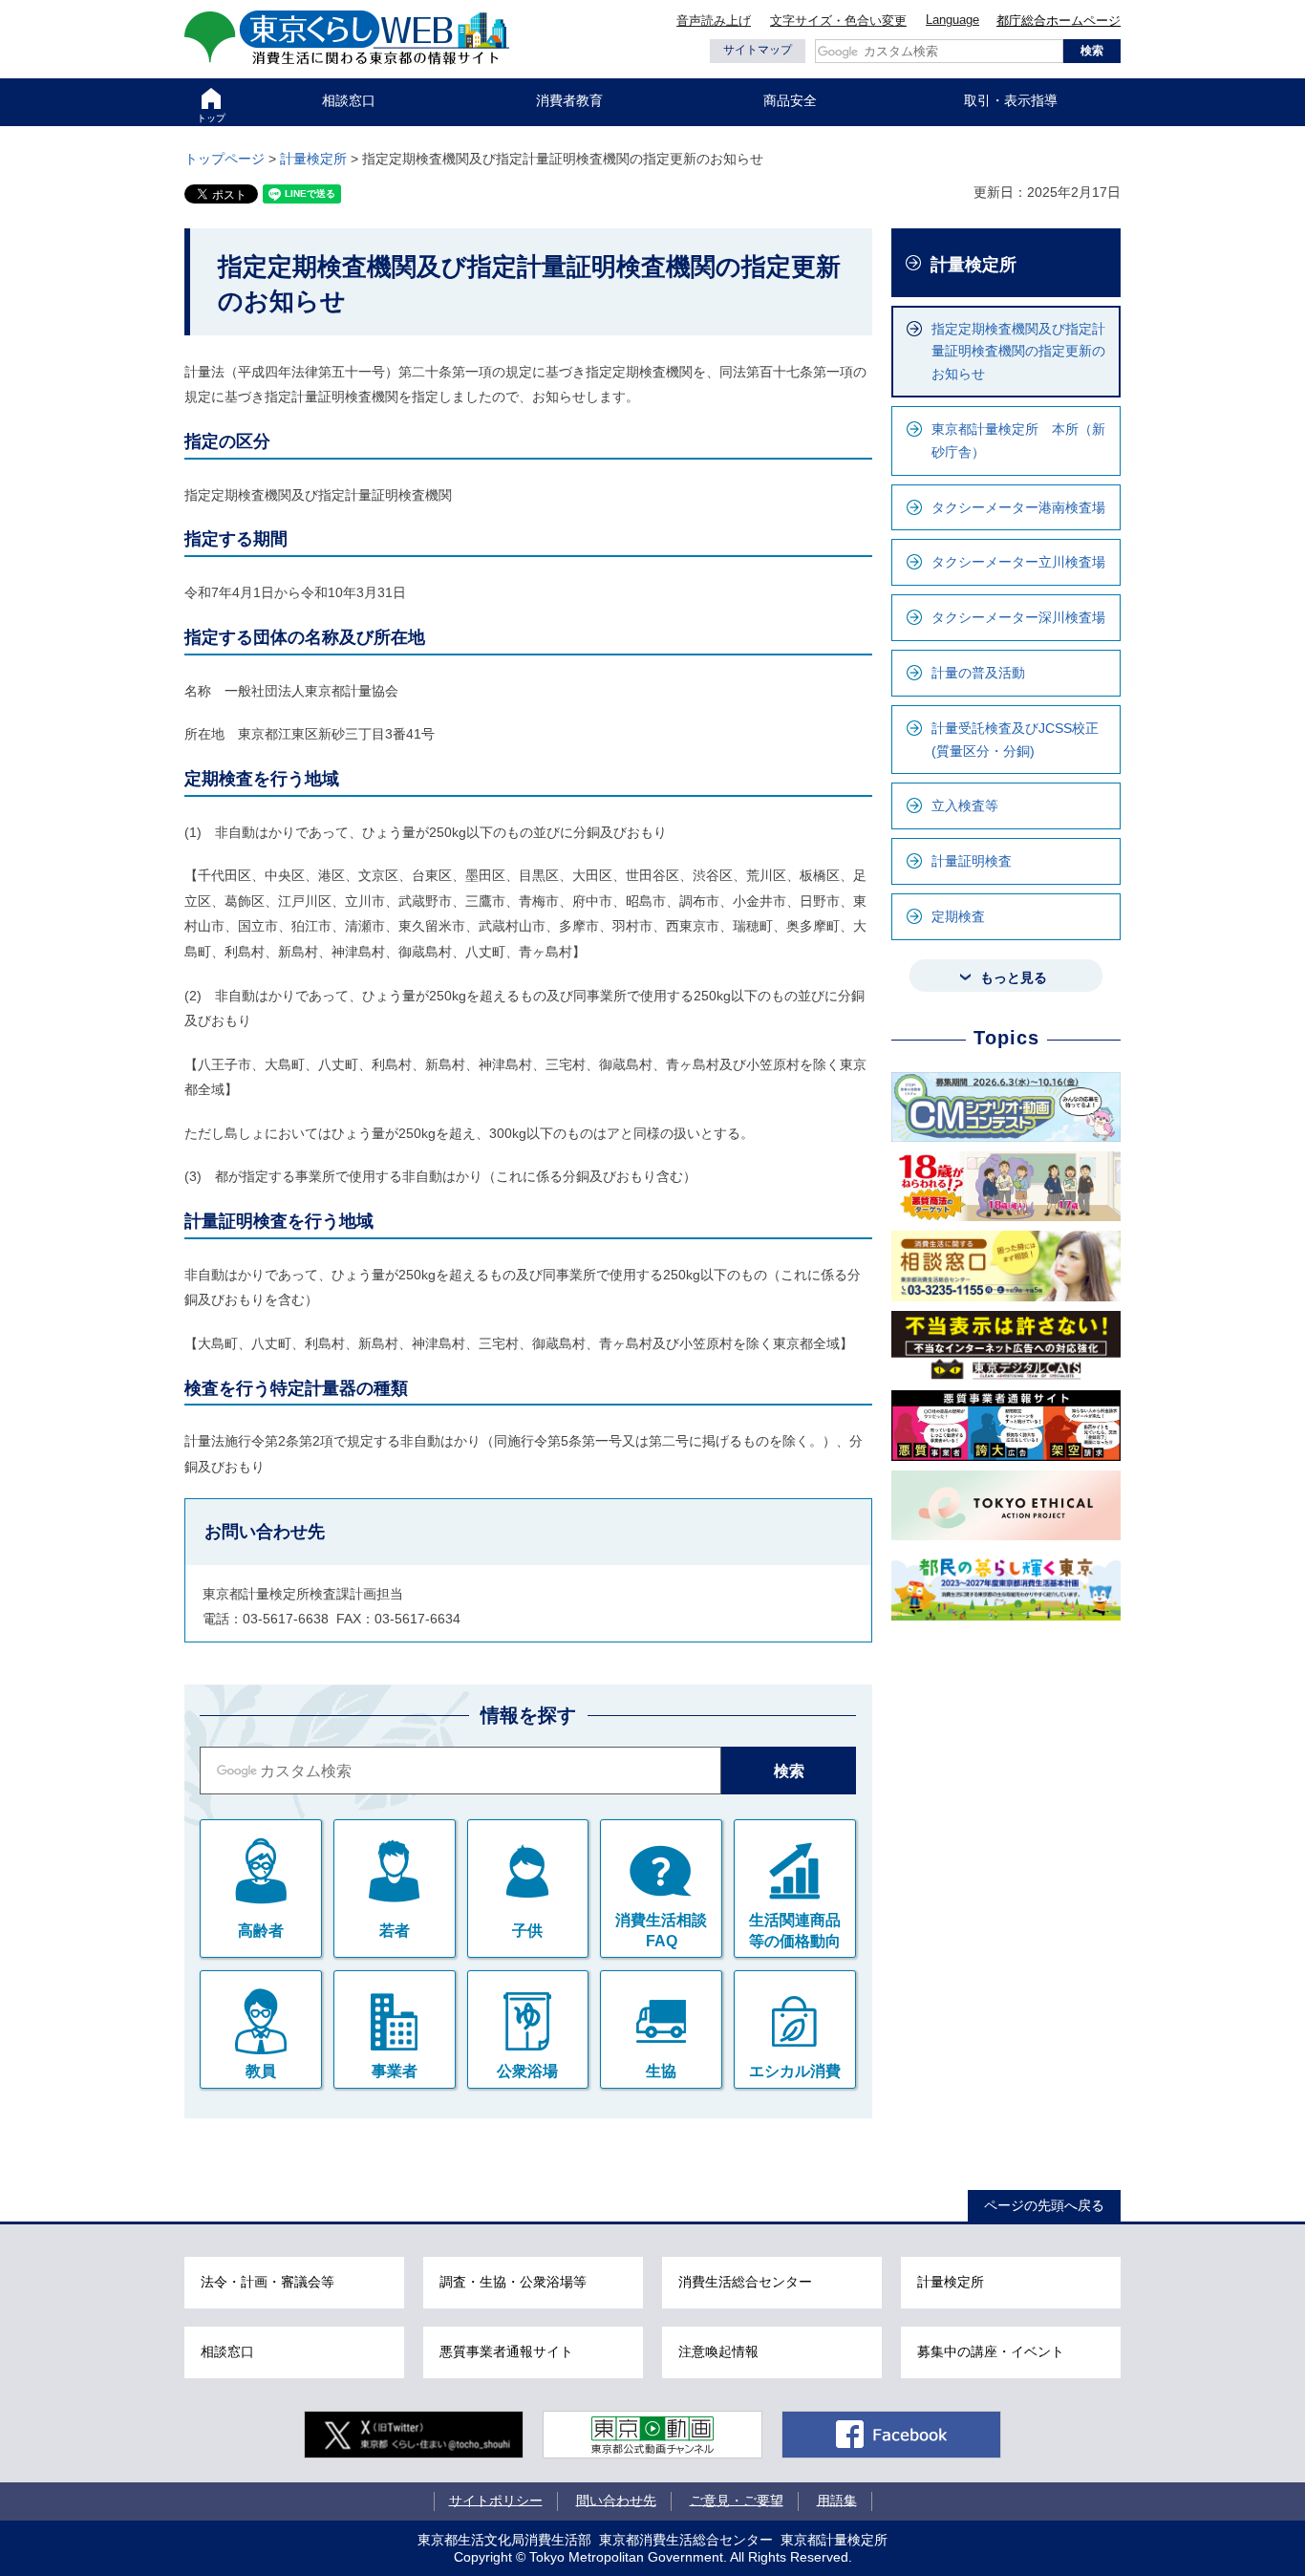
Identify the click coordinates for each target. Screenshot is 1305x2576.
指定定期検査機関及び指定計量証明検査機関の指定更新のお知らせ (1018, 352)
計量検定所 (313, 159)
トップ (211, 118)
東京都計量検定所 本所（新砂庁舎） (1018, 440)
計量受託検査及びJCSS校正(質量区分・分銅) (1015, 740)
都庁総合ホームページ (1059, 21)
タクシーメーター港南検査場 (1018, 507)
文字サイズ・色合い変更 (838, 21)
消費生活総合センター (745, 2282)
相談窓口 (349, 100)
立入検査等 (965, 805)
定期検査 (958, 916)
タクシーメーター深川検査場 (1018, 617)
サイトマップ (758, 50)
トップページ (225, 159)
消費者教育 (569, 100)
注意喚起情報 (718, 2351)
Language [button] (952, 20)
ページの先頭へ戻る (1044, 2205)
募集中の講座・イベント (991, 2351)
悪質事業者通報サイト (506, 2351)
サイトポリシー (496, 2500)
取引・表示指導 (1011, 100)
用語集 (837, 2500)
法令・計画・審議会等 (267, 2282)
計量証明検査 (972, 861)
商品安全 (790, 100)
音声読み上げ (714, 21)
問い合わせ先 (616, 2500)
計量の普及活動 (978, 673)
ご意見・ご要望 (737, 2500)
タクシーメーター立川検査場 (1018, 562)
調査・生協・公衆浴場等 (513, 2282)
